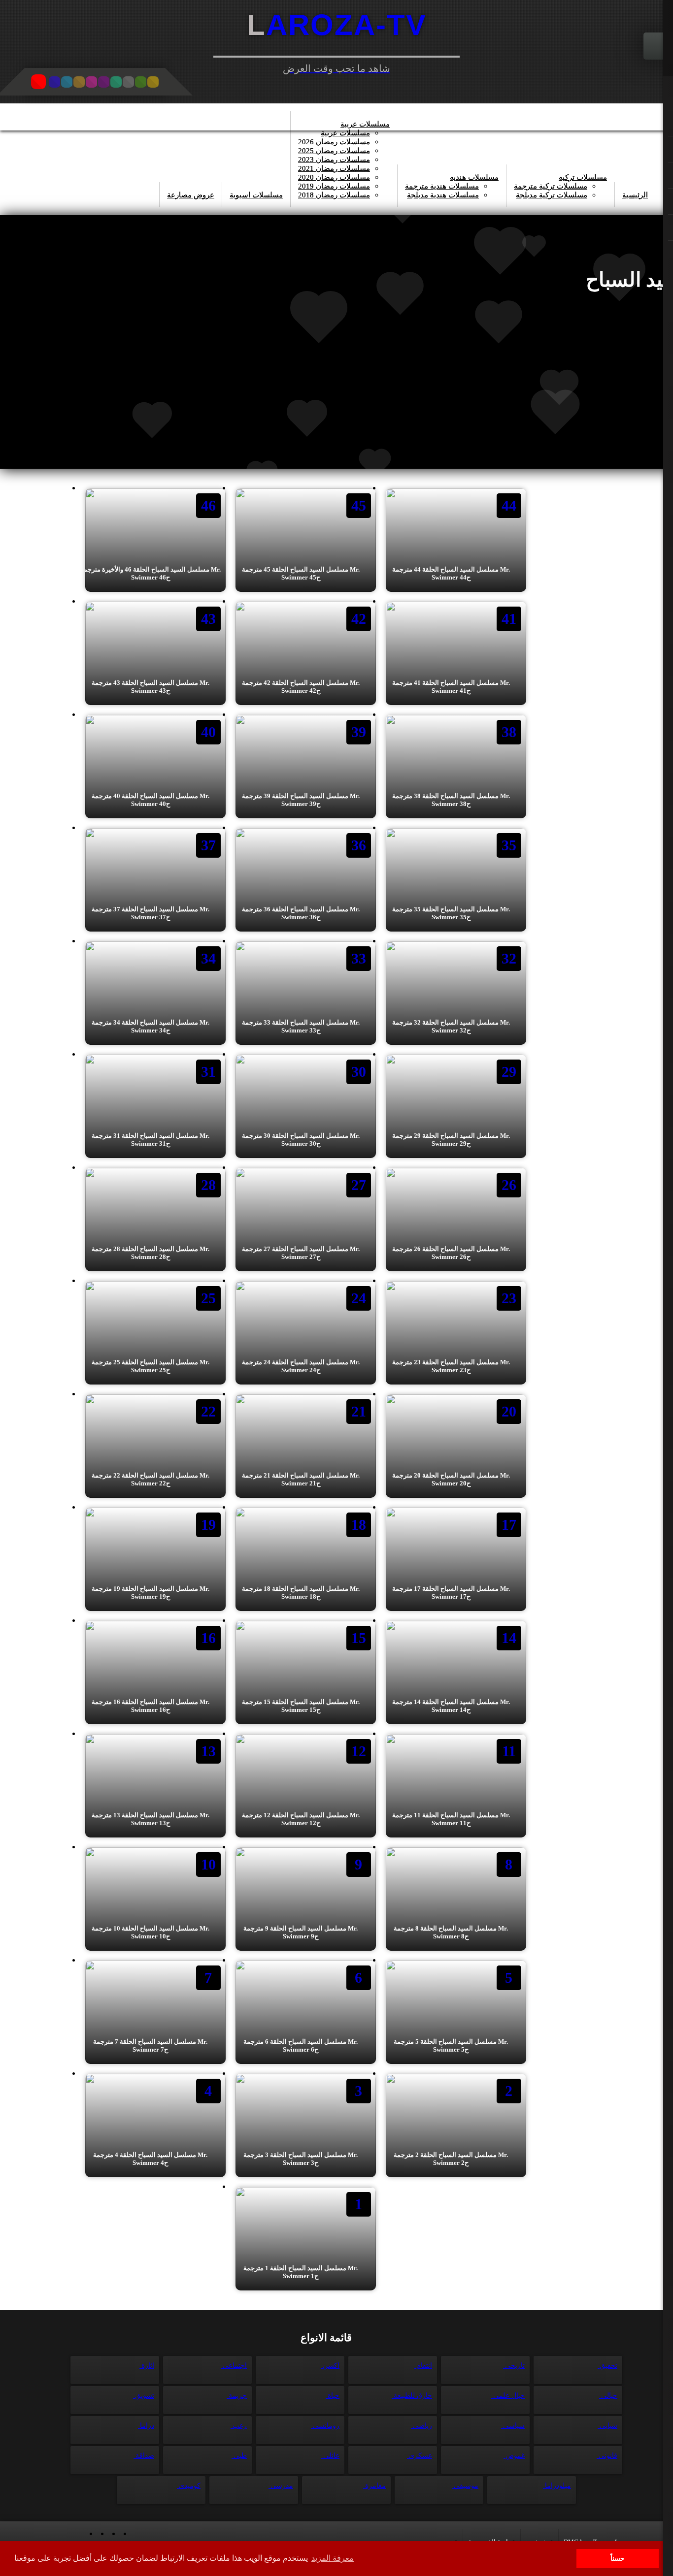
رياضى (421, 2426)
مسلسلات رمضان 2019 (334, 186)
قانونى (607, 2456)
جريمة (237, 2396)
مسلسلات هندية (474, 177)
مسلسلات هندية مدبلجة (443, 195)
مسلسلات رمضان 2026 (334, 142)
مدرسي (281, 2486)
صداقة (144, 2456)
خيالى (608, 2396)
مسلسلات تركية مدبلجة (552, 195)
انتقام (423, 2366)
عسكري (420, 2456)
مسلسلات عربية (365, 124)
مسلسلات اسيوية (256, 195)
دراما (146, 2426)
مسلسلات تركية (583, 177)
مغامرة (374, 2486)
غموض (514, 2456)
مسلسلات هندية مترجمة (442, 186)
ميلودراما (557, 2486)
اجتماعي (234, 2366)
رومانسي (325, 2426)
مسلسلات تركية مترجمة (551, 186)
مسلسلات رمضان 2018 (334, 195)
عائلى (330, 2456)
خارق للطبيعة (412, 2396)
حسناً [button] (618, 2558)
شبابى (607, 2426)
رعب (239, 2426)
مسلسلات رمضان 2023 (334, 160)
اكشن (330, 2366)
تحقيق (607, 2366)
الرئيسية (635, 195)
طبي (239, 2456)
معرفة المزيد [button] (333, 2558)
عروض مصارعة (191, 195)
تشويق (144, 2396)
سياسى (513, 2426)
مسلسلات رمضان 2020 (334, 177)
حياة (333, 2396)
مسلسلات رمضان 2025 (334, 151)
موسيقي (465, 2486)
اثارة (147, 2366)
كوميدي (189, 2486)
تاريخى (514, 2366)
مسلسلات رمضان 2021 (334, 168)
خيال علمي (508, 2396)
